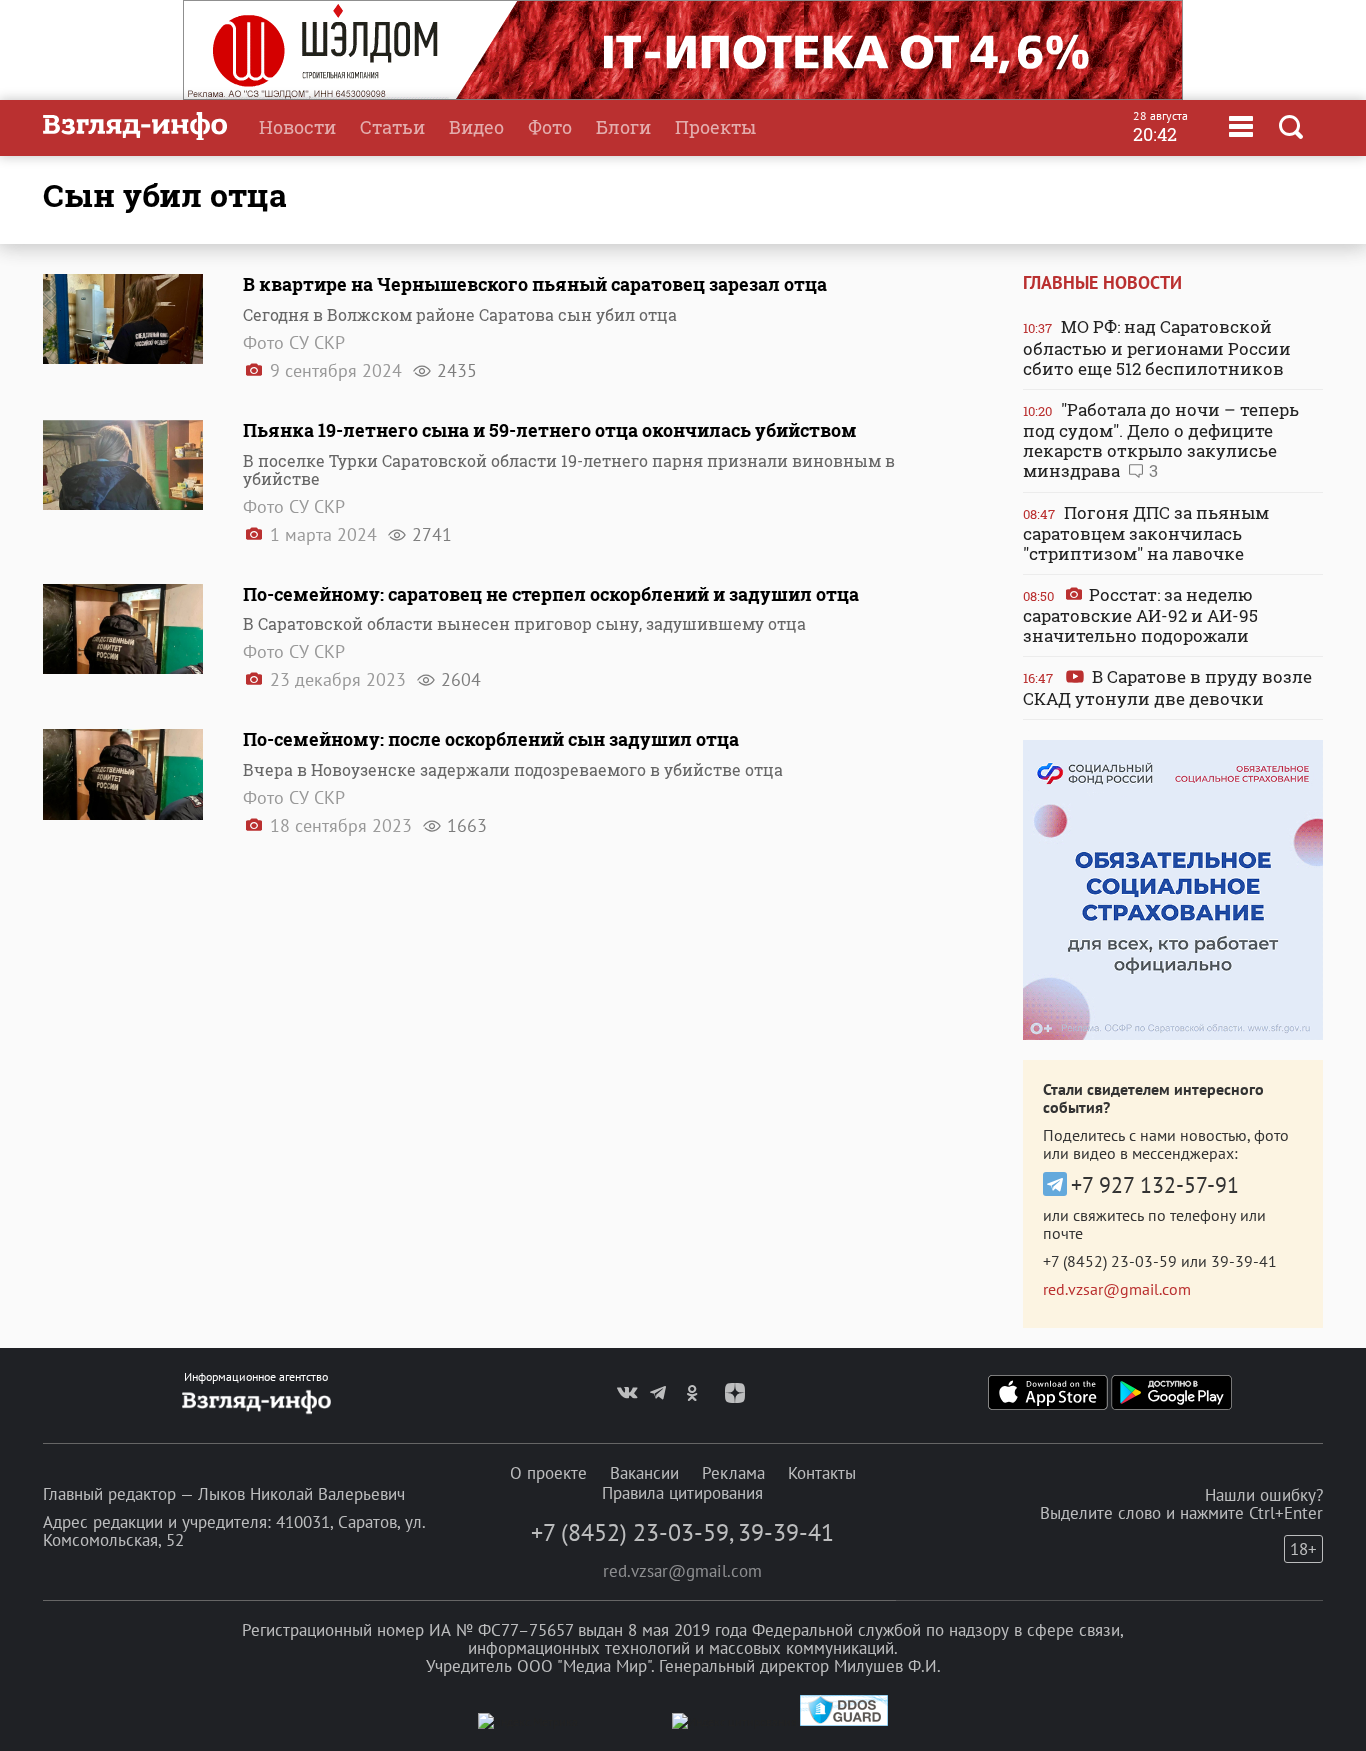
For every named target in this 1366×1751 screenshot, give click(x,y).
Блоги (623, 127)
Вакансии (644, 1473)
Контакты (822, 1473)
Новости (297, 127)
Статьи (392, 127)
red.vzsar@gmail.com (1117, 1289)
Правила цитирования (682, 1493)
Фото (550, 127)
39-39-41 (1244, 1261)
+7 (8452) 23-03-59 (1110, 1261)
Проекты (715, 127)
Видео (476, 127)
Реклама (733, 1473)
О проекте (548, 1473)
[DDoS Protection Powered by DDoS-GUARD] (844, 1721)
